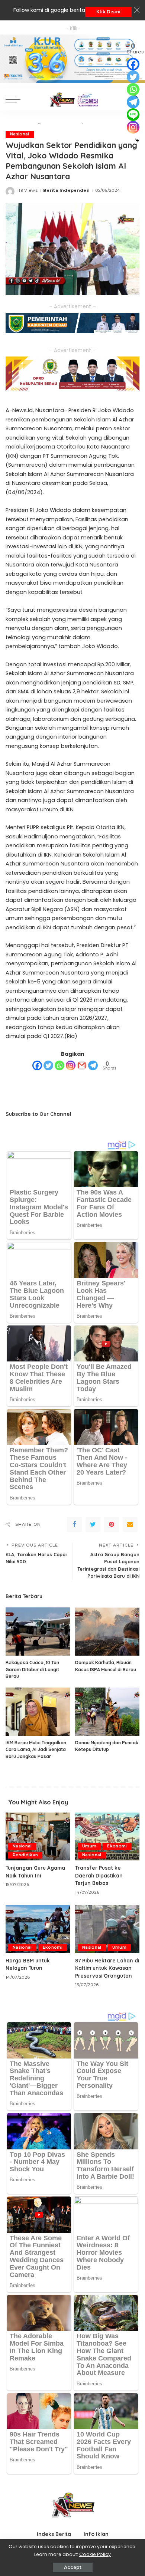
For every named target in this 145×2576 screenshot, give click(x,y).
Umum (89, 1846)
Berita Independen (66, 190)
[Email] (130, 1524)
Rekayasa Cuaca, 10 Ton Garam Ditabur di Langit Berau (32, 1669)
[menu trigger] (15, 99)
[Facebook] (37, 1065)
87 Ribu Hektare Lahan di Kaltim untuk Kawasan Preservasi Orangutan (107, 1968)
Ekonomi (117, 1846)
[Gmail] (82, 1065)
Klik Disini (108, 12)
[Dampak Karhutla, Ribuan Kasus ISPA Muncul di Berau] (107, 1632)
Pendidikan (25, 1855)
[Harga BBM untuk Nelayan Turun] (38, 1929)
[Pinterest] (112, 1524)
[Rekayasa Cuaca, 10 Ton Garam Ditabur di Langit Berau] (38, 1632)
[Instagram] (71, 1065)
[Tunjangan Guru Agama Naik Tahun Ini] (38, 1837)
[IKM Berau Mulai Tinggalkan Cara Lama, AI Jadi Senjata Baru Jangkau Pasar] (38, 1712)
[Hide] (137, 141)
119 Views (27, 190)
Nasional (20, 134)
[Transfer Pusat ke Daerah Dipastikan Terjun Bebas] (107, 1837)
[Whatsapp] (59, 1065)
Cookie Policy (95, 2554)
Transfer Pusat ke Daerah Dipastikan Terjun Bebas (99, 1875)
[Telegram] (93, 1065)
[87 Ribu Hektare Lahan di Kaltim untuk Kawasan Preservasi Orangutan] (107, 1929)
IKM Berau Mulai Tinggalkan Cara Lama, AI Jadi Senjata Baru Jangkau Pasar (36, 1749)
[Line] (133, 115)
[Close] (137, 10)
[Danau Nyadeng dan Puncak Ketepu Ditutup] (107, 1712)
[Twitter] (48, 1065)
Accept (73, 2567)
